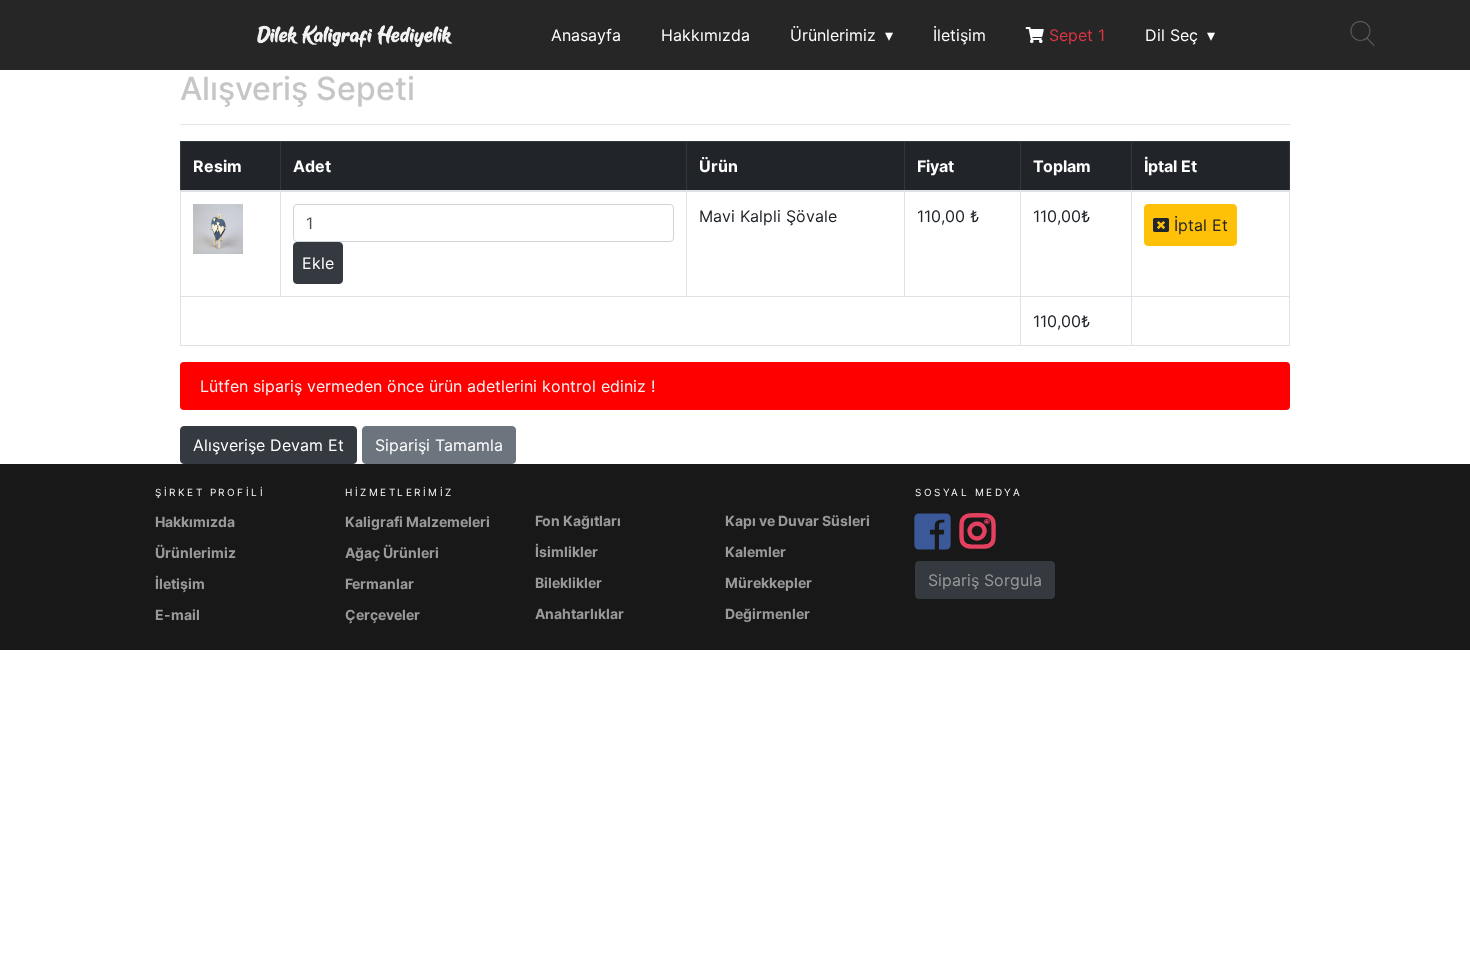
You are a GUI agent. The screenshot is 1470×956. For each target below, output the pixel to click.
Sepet (1074, 35)
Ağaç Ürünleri (392, 552)
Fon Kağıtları (578, 520)
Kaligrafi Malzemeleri (417, 521)
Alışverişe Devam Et (268, 445)
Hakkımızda (705, 35)
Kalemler (755, 551)
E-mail (177, 614)
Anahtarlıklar (579, 613)
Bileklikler (568, 582)
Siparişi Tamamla (439, 445)
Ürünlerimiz (833, 35)
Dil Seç (1171, 35)
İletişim (959, 35)
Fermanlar (379, 583)
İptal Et (1198, 225)
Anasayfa (586, 35)
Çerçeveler (382, 614)
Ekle (318, 263)
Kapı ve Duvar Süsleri (797, 520)
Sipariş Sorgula (985, 580)
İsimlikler (566, 551)
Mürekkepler (768, 582)
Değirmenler (767, 613)
